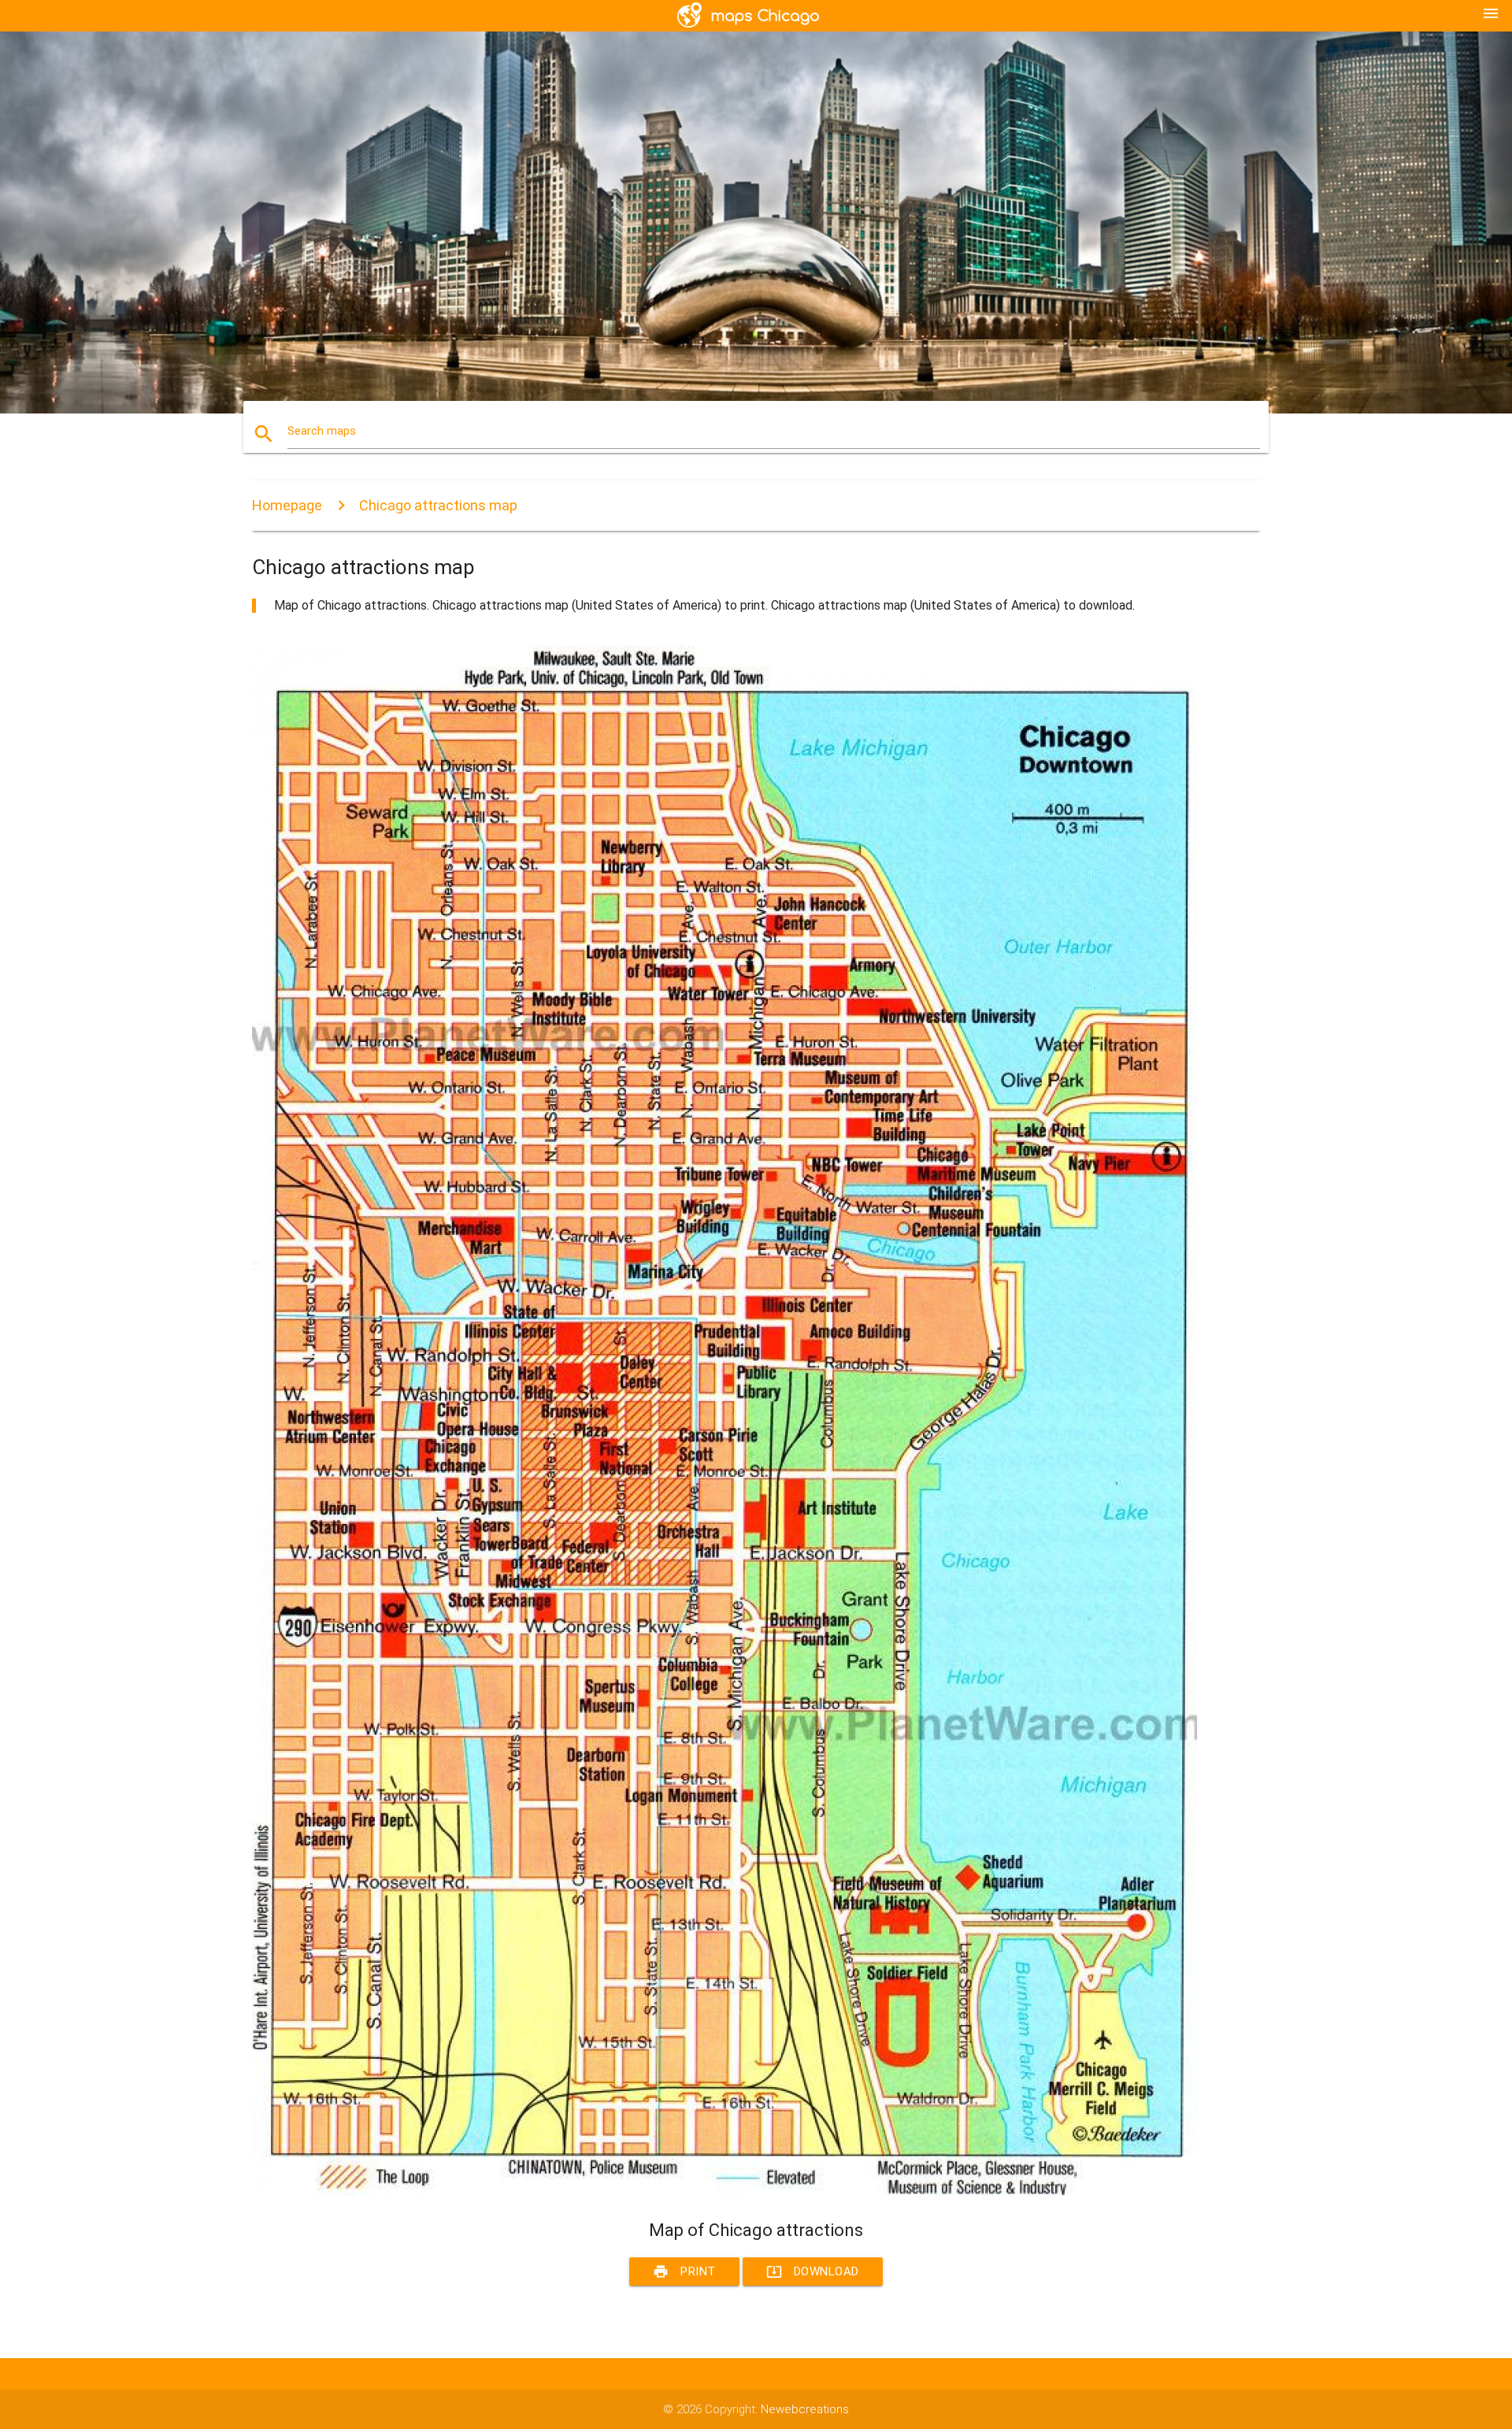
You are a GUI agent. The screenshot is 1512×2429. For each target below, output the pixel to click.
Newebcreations (805, 2409)
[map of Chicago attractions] (724, 2191)
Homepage (287, 505)
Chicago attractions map (438, 505)
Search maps (322, 431)
